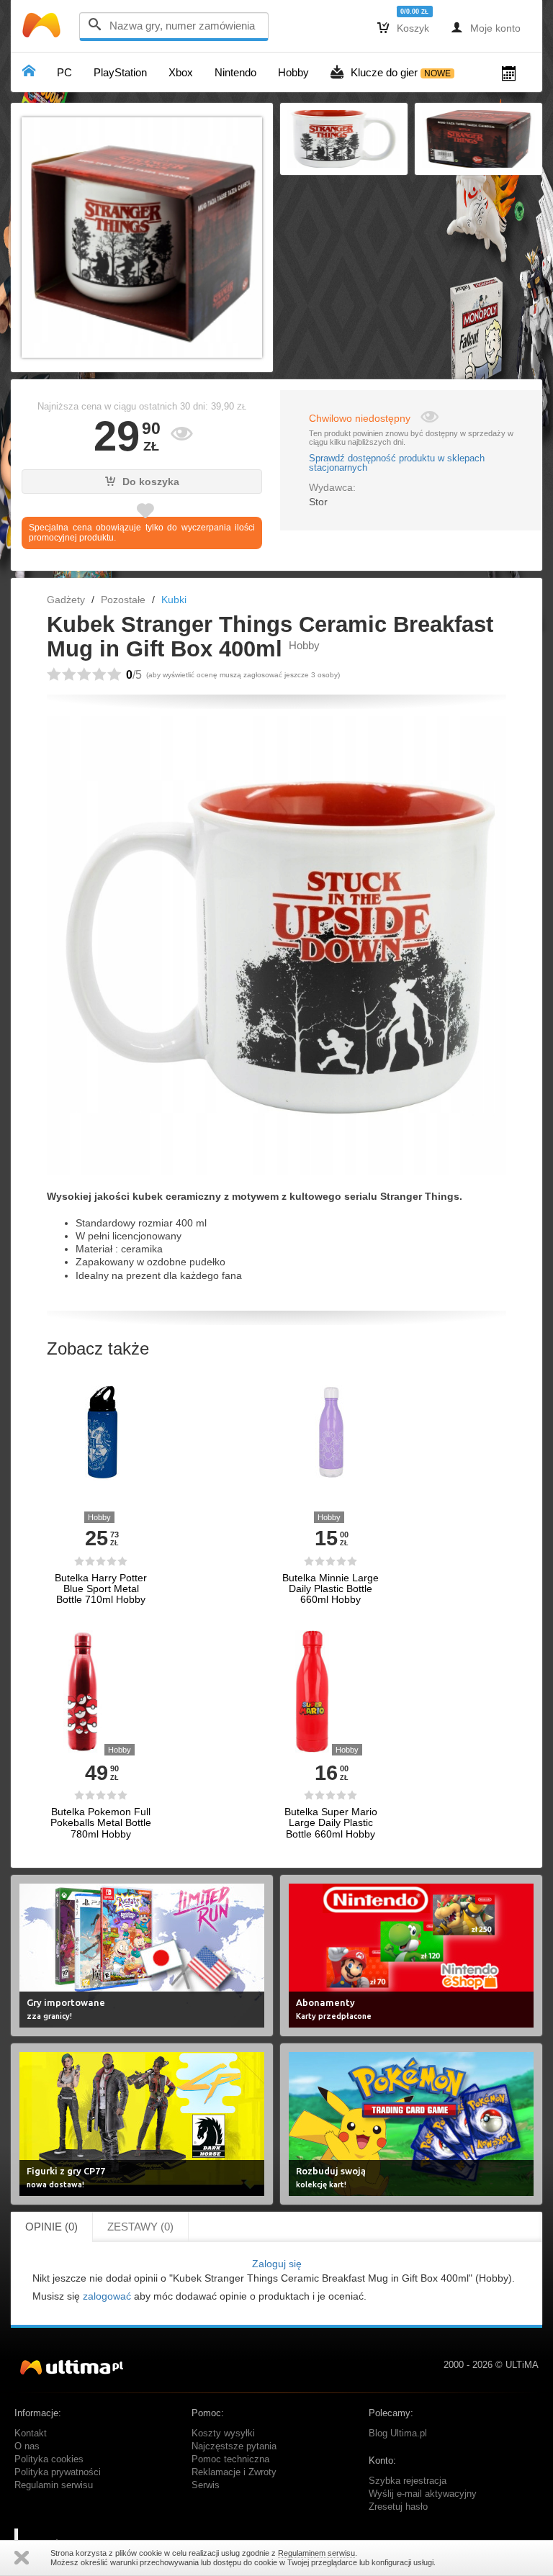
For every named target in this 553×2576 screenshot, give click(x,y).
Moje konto (486, 27)
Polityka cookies (49, 2459)
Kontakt (31, 2433)
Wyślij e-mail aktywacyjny (423, 2494)
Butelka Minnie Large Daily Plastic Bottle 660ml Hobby (331, 1589)
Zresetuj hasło (398, 2507)
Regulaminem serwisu (316, 2553)
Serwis (206, 2485)
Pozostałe (123, 600)
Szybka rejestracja (408, 2481)
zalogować (107, 2296)
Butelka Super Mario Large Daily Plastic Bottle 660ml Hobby (331, 1823)
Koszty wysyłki (223, 2433)
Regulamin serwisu (54, 2485)
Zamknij (22, 2558)
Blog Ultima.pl (398, 2433)
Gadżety (66, 600)
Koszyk (403, 27)
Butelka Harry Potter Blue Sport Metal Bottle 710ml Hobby (101, 1589)
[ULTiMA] (43, 28)
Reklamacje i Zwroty (234, 2472)
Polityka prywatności (58, 2472)
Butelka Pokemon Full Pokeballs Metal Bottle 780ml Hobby (101, 1823)
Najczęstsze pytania (234, 2446)
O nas (27, 2446)
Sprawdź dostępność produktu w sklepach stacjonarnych (397, 464)
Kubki (174, 600)
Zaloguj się (277, 2264)
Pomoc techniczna (230, 2459)
